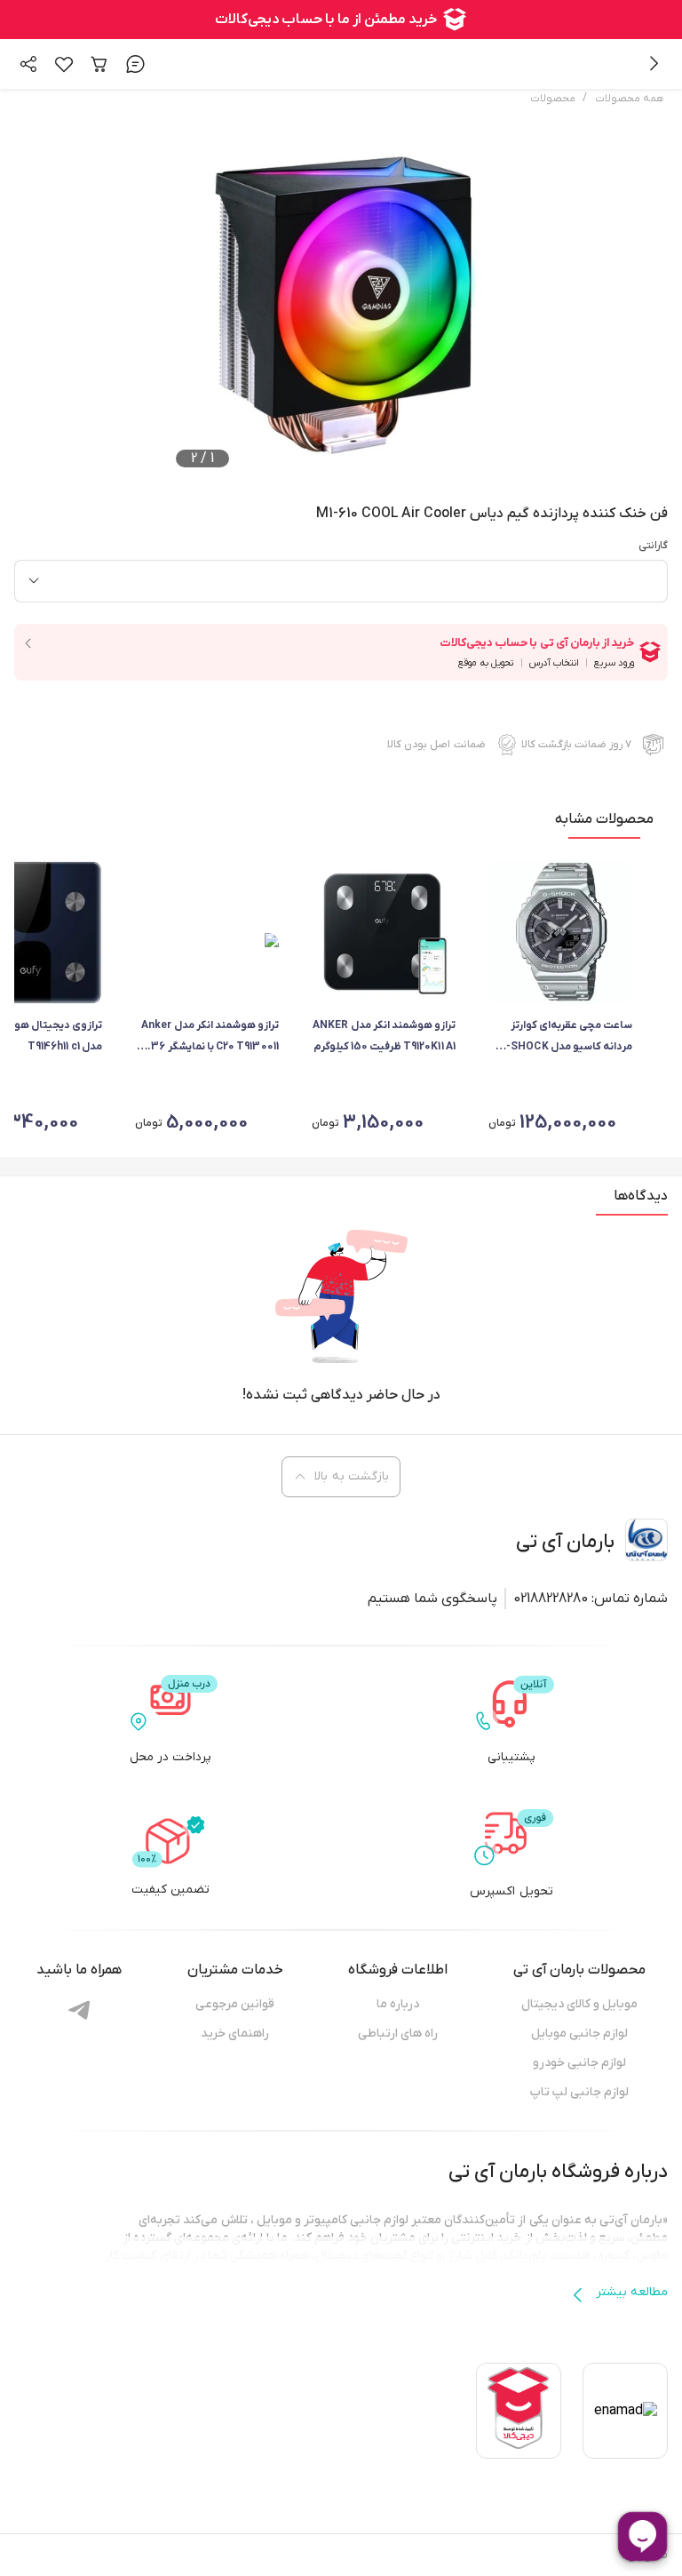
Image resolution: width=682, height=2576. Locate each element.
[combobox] (341, 581)
